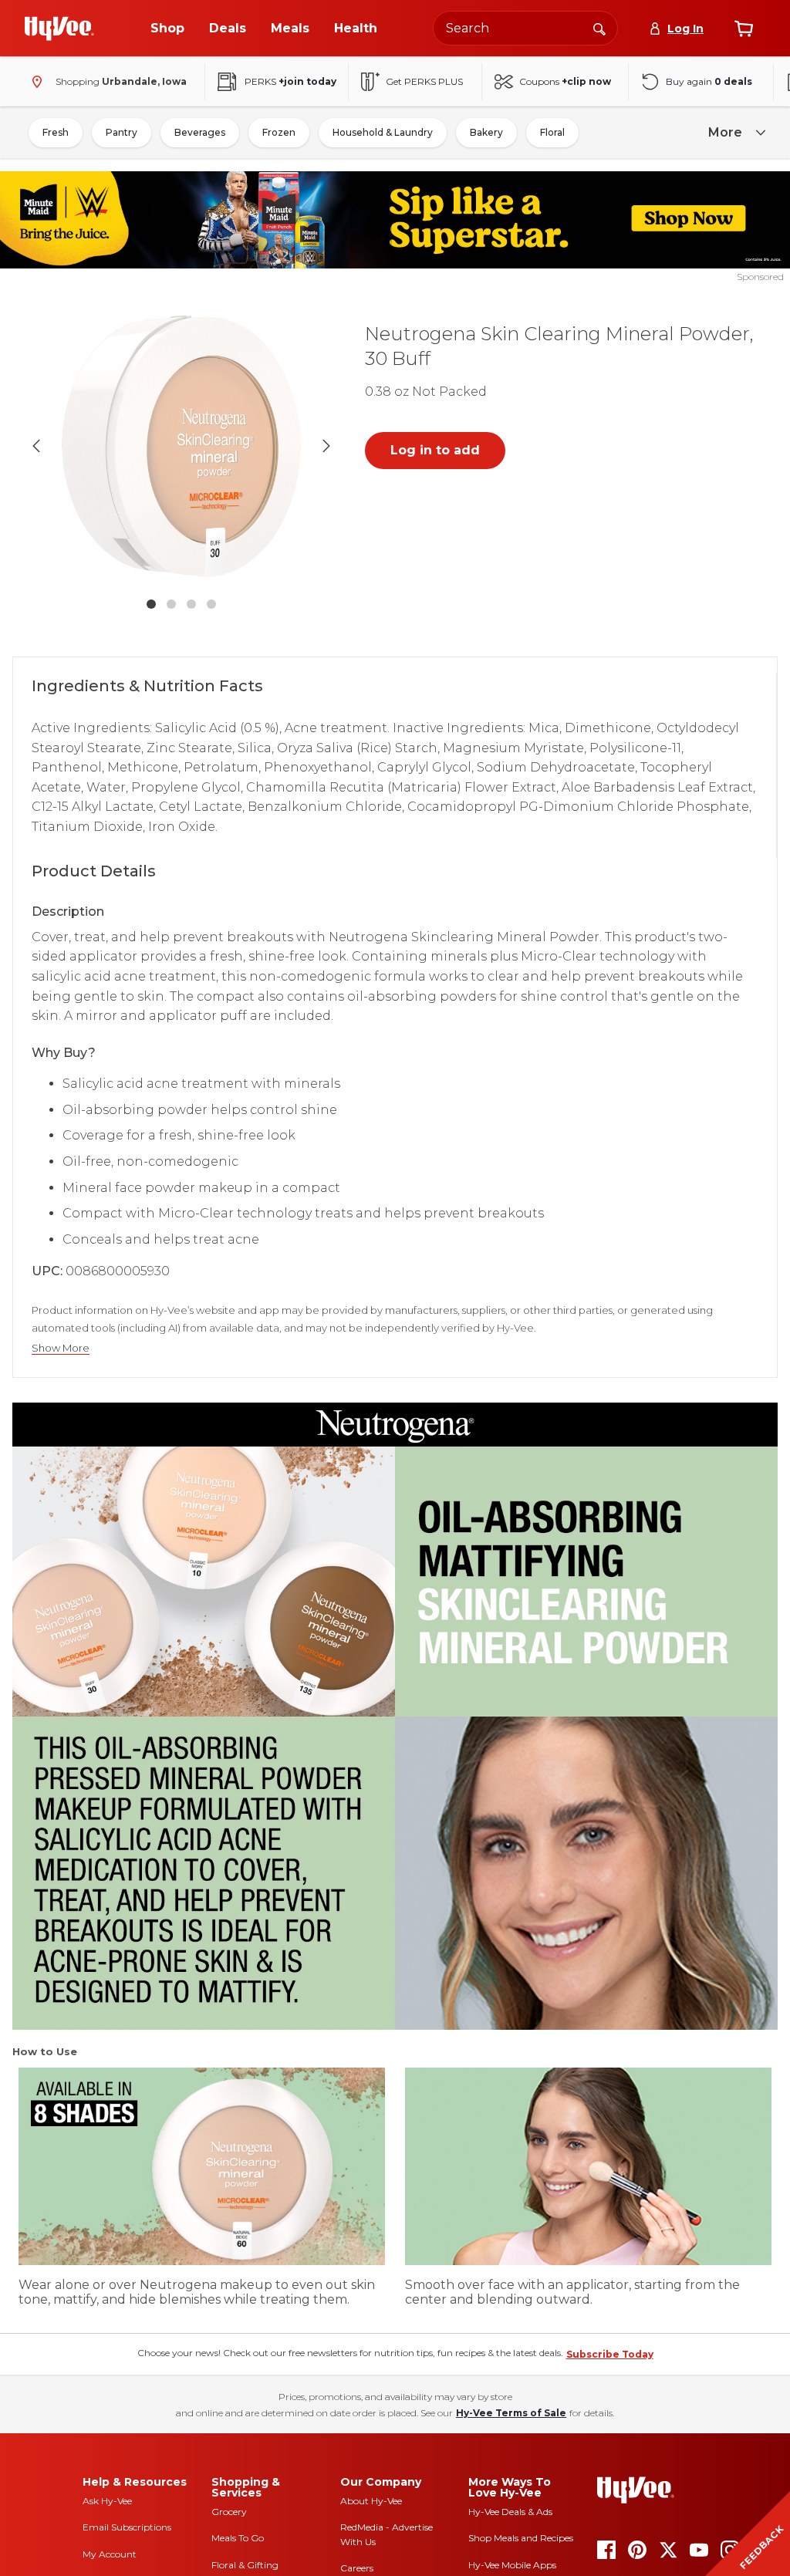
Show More (61, 1348)
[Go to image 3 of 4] (191, 604)
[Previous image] (36, 446)
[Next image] (326, 446)
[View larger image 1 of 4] (181, 446)
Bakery (486, 132)
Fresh (56, 132)
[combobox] (525, 28)
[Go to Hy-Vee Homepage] (59, 29)
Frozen (279, 132)
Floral (552, 132)
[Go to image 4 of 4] (211, 604)
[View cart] (744, 29)
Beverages (200, 132)
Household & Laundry (383, 132)
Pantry (122, 132)
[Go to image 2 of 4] (171, 604)
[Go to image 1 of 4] (151, 604)
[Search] (599, 28)
